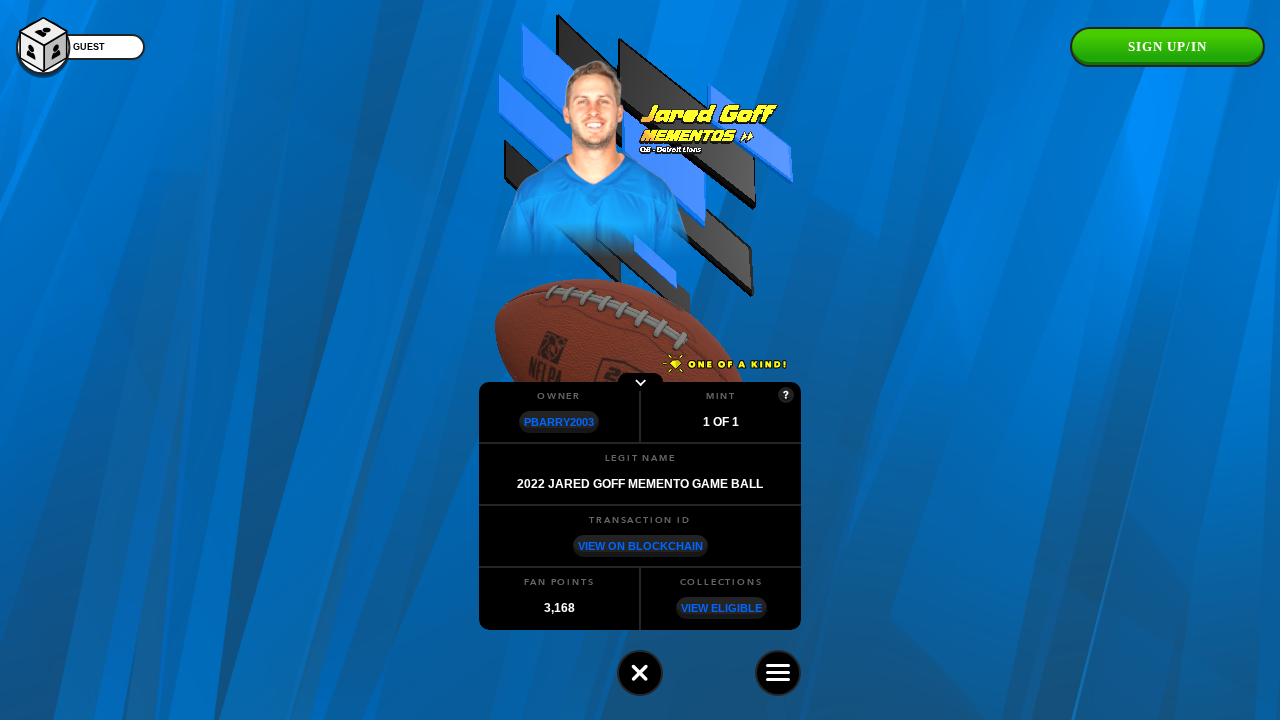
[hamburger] (778, 673)
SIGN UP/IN (1167, 46)
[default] (640, 673)
